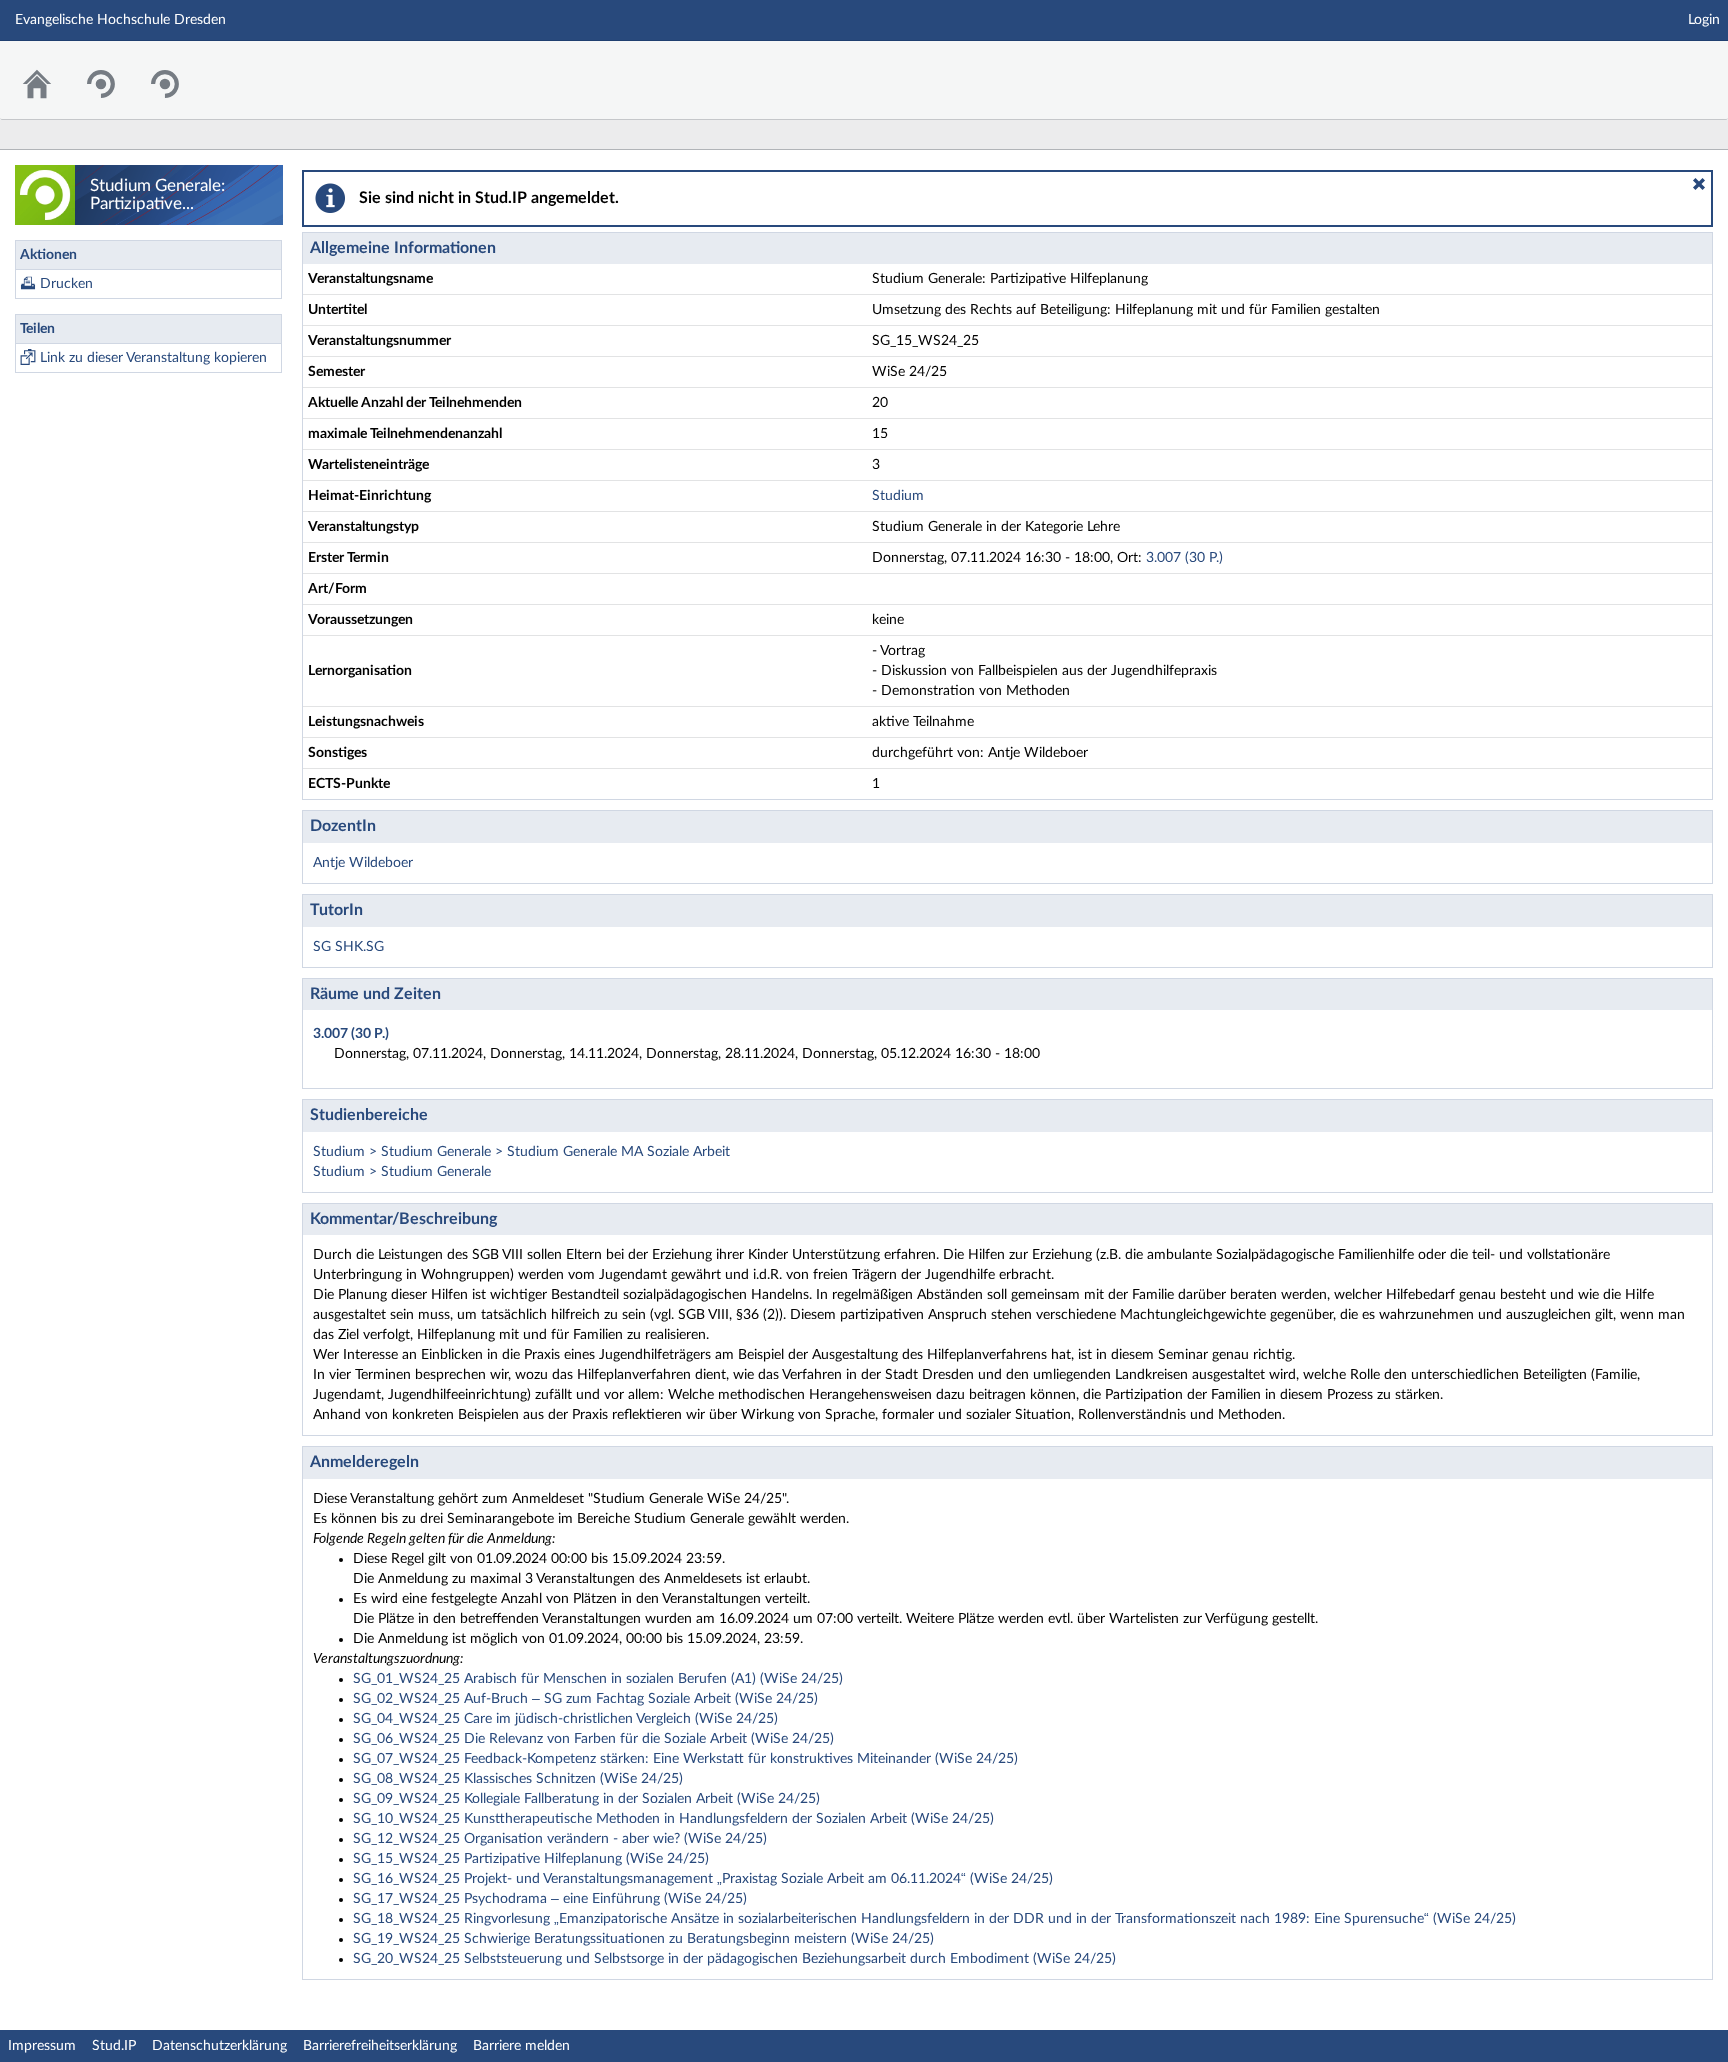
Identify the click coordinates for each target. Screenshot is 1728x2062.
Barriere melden (521, 2046)
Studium (898, 496)
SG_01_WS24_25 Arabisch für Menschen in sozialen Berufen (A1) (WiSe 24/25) (598, 1679)
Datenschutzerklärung (219, 2046)
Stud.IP (114, 2046)
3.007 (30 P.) (1184, 558)
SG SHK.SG (348, 947)
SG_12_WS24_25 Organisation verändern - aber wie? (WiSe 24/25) (560, 1839)
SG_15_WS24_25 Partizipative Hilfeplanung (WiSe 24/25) (531, 1859)
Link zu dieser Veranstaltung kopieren (153, 358)
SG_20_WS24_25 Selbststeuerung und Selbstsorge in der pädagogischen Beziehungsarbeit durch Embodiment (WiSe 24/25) (734, 1959)
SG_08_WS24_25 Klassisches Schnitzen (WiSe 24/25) (518, 1779)
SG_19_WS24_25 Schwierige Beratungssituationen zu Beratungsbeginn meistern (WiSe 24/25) (643, 1939)
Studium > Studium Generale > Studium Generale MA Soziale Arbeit (521, 1152)
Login (1704, 20)
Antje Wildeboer (363, 863)
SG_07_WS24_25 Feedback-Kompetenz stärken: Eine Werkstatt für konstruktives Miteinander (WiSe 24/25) (685, 1759)
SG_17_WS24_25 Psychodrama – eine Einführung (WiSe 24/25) (550, 1899)
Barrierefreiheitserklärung (380, 2046)
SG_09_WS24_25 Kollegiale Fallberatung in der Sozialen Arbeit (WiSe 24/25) (586, 1799)
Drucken (66, 284)
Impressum (42, 2046)
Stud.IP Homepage (1651, 67)
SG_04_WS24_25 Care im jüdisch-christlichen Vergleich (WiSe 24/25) (565, 1719)
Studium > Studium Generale (402, 1172)
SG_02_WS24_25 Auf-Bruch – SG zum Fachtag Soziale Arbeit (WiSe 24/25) (585, 1699)
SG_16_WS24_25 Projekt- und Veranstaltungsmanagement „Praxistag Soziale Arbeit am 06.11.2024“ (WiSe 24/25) (703, 1879)
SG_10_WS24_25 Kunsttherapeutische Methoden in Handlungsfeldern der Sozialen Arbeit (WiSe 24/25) (673, 1819)
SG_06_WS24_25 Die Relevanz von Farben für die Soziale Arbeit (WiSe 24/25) (593, 1739)
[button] (1699, 184)
